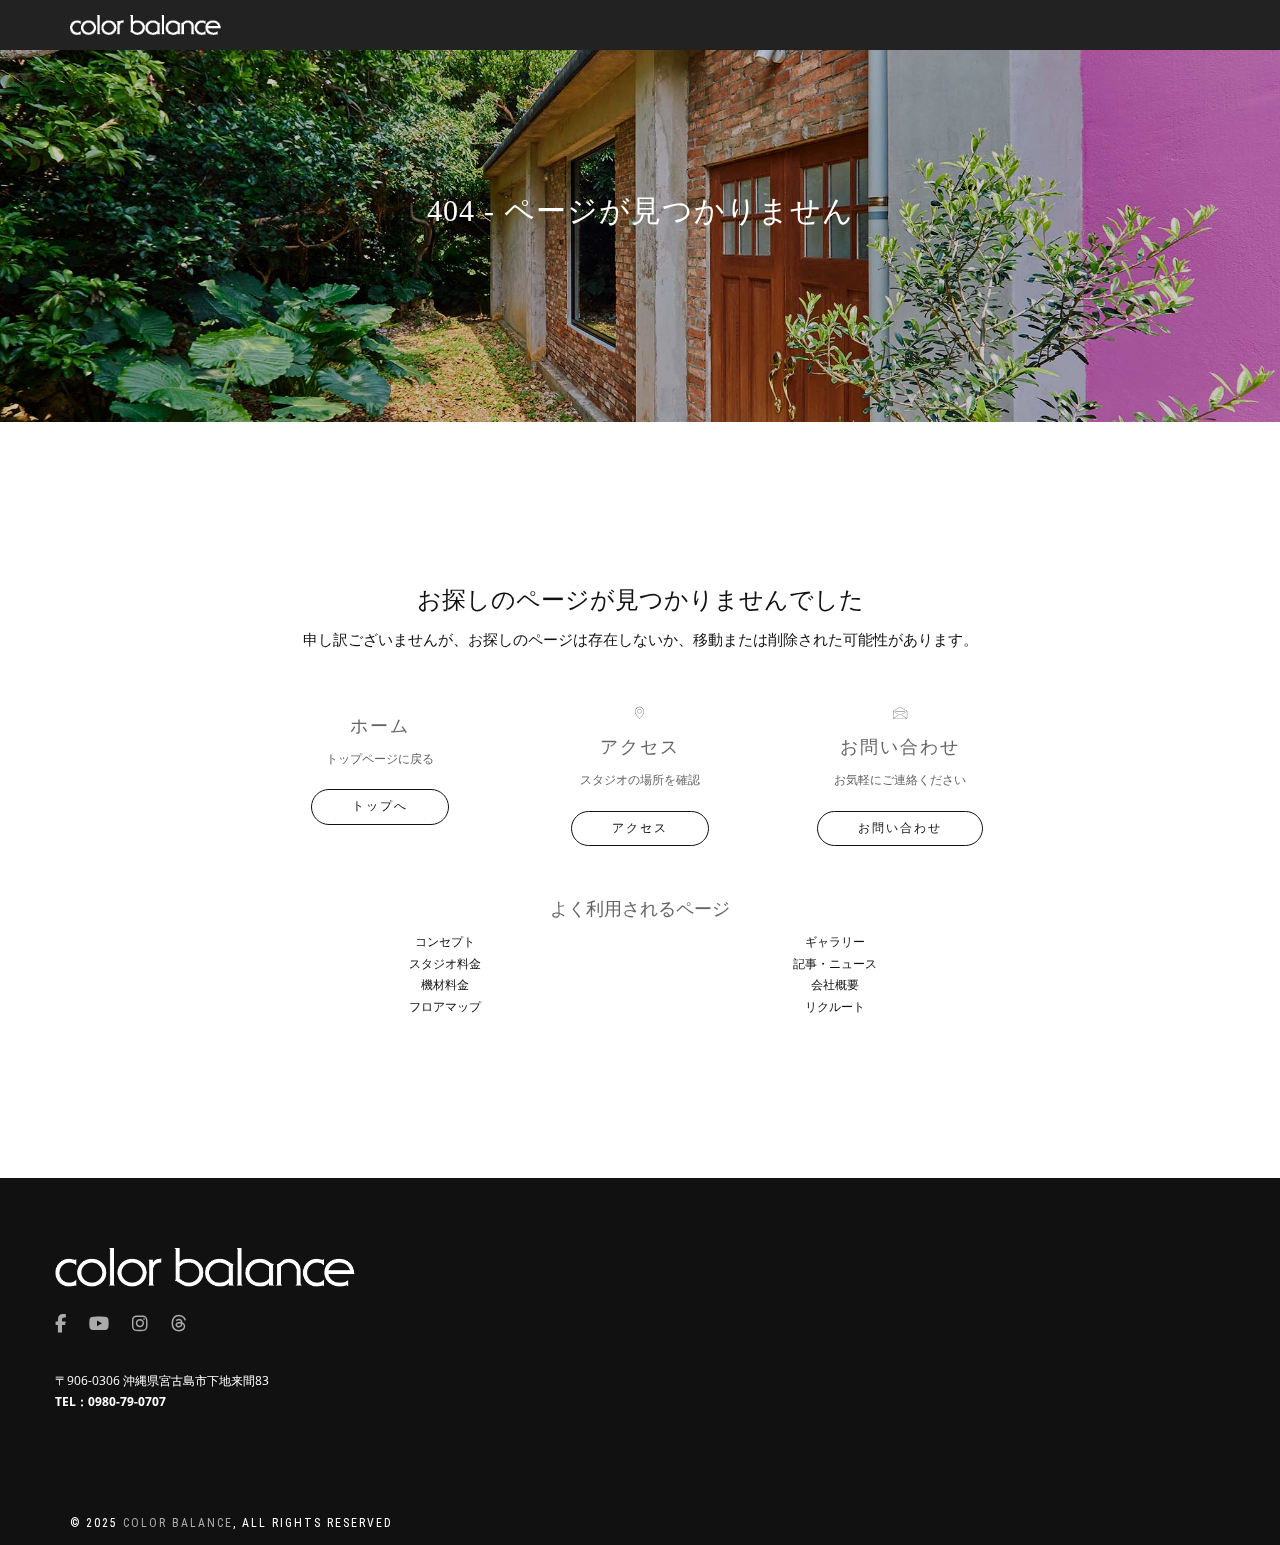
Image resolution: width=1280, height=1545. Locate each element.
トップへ (380, 806)
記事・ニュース (835, 963)
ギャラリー (835, 941)
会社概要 (835, 984)
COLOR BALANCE (178, 1523)
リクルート (835, 1006)
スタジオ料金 (445, 963)
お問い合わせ (900, 828)
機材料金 (445, 984)
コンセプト (445, 941)
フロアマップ (445, 1006)
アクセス (640, 828)
